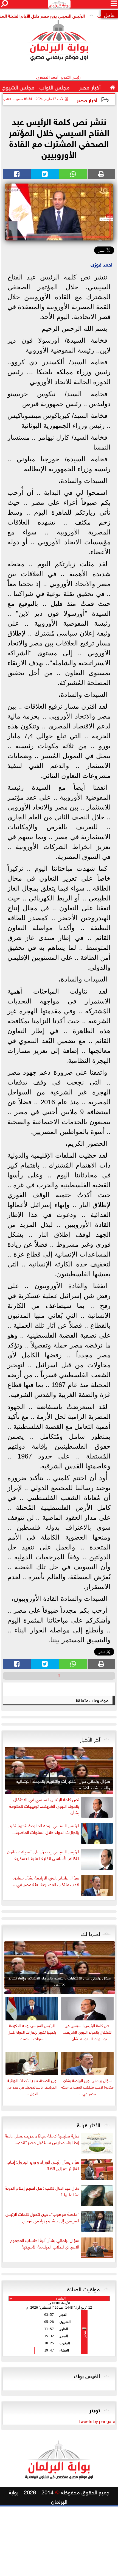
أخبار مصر (87, 100)
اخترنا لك (90, 1933)
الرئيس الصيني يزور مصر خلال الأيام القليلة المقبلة (59, 15)
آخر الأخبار (90, 1738)
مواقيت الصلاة (84, 2288)
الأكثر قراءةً (88, 2124)
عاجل (109, 14)
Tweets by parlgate (97, 2421)
